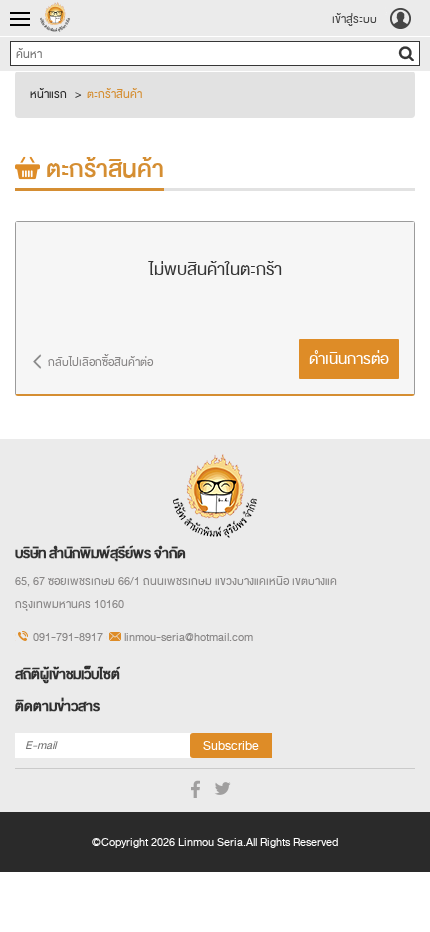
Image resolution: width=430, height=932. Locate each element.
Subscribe (231, 746)
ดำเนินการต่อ (349, 359)
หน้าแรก (48, 94)
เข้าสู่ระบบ (354, 19)
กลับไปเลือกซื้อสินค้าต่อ (100, 362)
